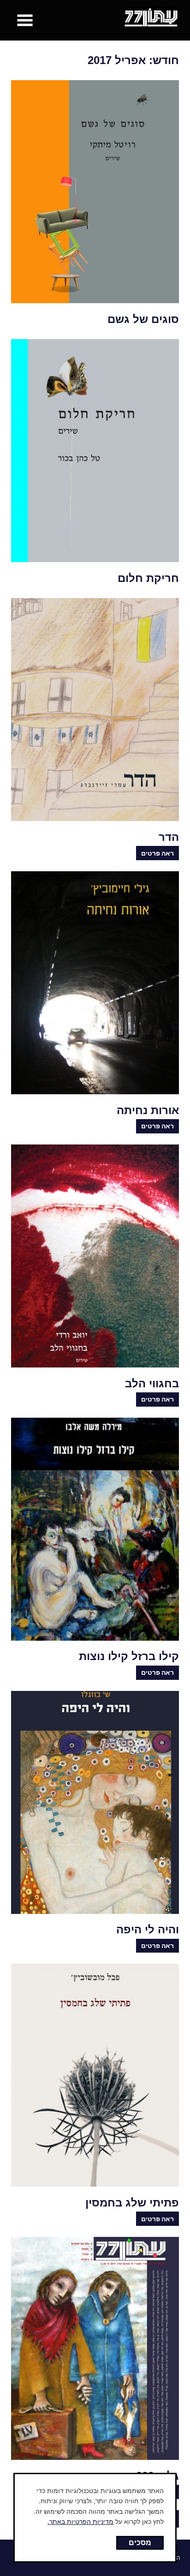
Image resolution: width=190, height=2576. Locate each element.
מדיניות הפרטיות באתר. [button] (80, 2521)
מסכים (140, 2542)
